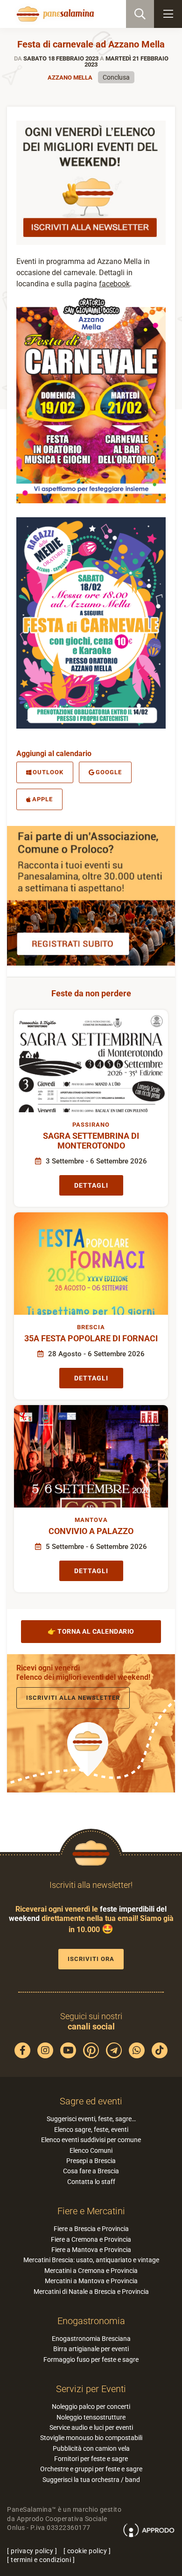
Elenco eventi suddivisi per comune (91, 2140)
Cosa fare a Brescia (91, 2171)
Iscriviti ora (91, 1959)
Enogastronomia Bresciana (91, 2339)
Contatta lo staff (91, 2182)
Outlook (48, 772)
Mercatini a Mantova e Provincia (91, 2281)
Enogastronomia (91, 2321)
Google (109, 772)
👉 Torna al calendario (91, 1631)
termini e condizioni (41, 2560)
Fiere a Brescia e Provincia (91, 2229)
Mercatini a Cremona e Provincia (91, 2271)
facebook (114, 284)
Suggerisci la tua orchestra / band (91, 2480)
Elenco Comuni (91, 2150)
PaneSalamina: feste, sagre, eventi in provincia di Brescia (54, 14)
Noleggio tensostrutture (91, 2417)
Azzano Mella (70, 78)
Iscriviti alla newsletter (73, 1698)
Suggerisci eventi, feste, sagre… (91, 2119)
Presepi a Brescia (91, 2161)
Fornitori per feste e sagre (91, 2459)
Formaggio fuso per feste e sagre (91, 2360)
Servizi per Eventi (91, 2389)
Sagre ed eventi (91, 2101)
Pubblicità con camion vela (91, 2448)
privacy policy (32, 2551)
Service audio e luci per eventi (91, 2427)
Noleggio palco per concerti (91, 2407)
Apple (42, 799)
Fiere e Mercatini (91, 2211)
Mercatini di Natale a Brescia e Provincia (91, 2292)
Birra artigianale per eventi (91, 2349)
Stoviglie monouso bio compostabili (91, 2438)
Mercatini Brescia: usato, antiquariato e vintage (91, 2260)
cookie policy (87, 2551)
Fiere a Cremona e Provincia (91, 2239)
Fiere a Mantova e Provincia (91, 2250)
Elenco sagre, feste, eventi (91, 2130)
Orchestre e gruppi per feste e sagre (91, 2469)
